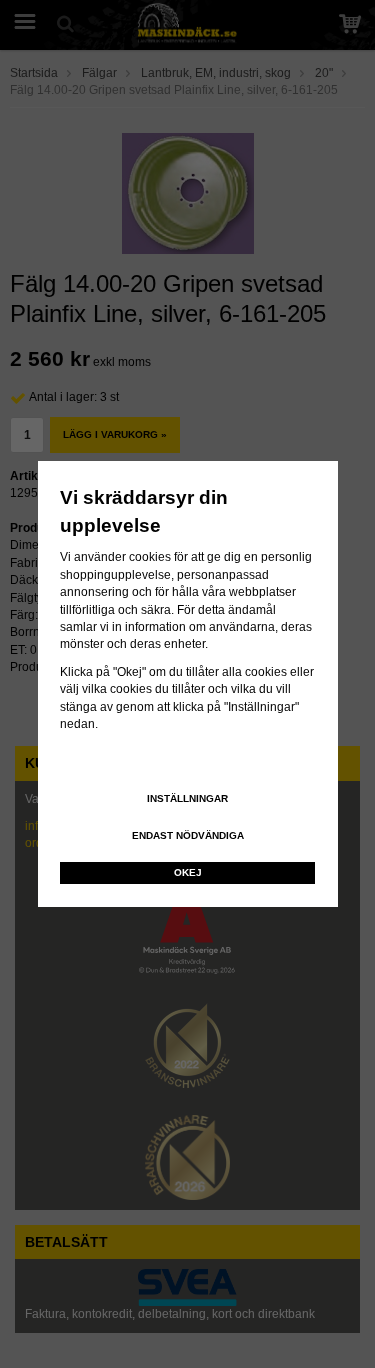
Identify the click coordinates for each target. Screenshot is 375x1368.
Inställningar (187, 798)
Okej (188, 872)
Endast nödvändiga (188, 835)
